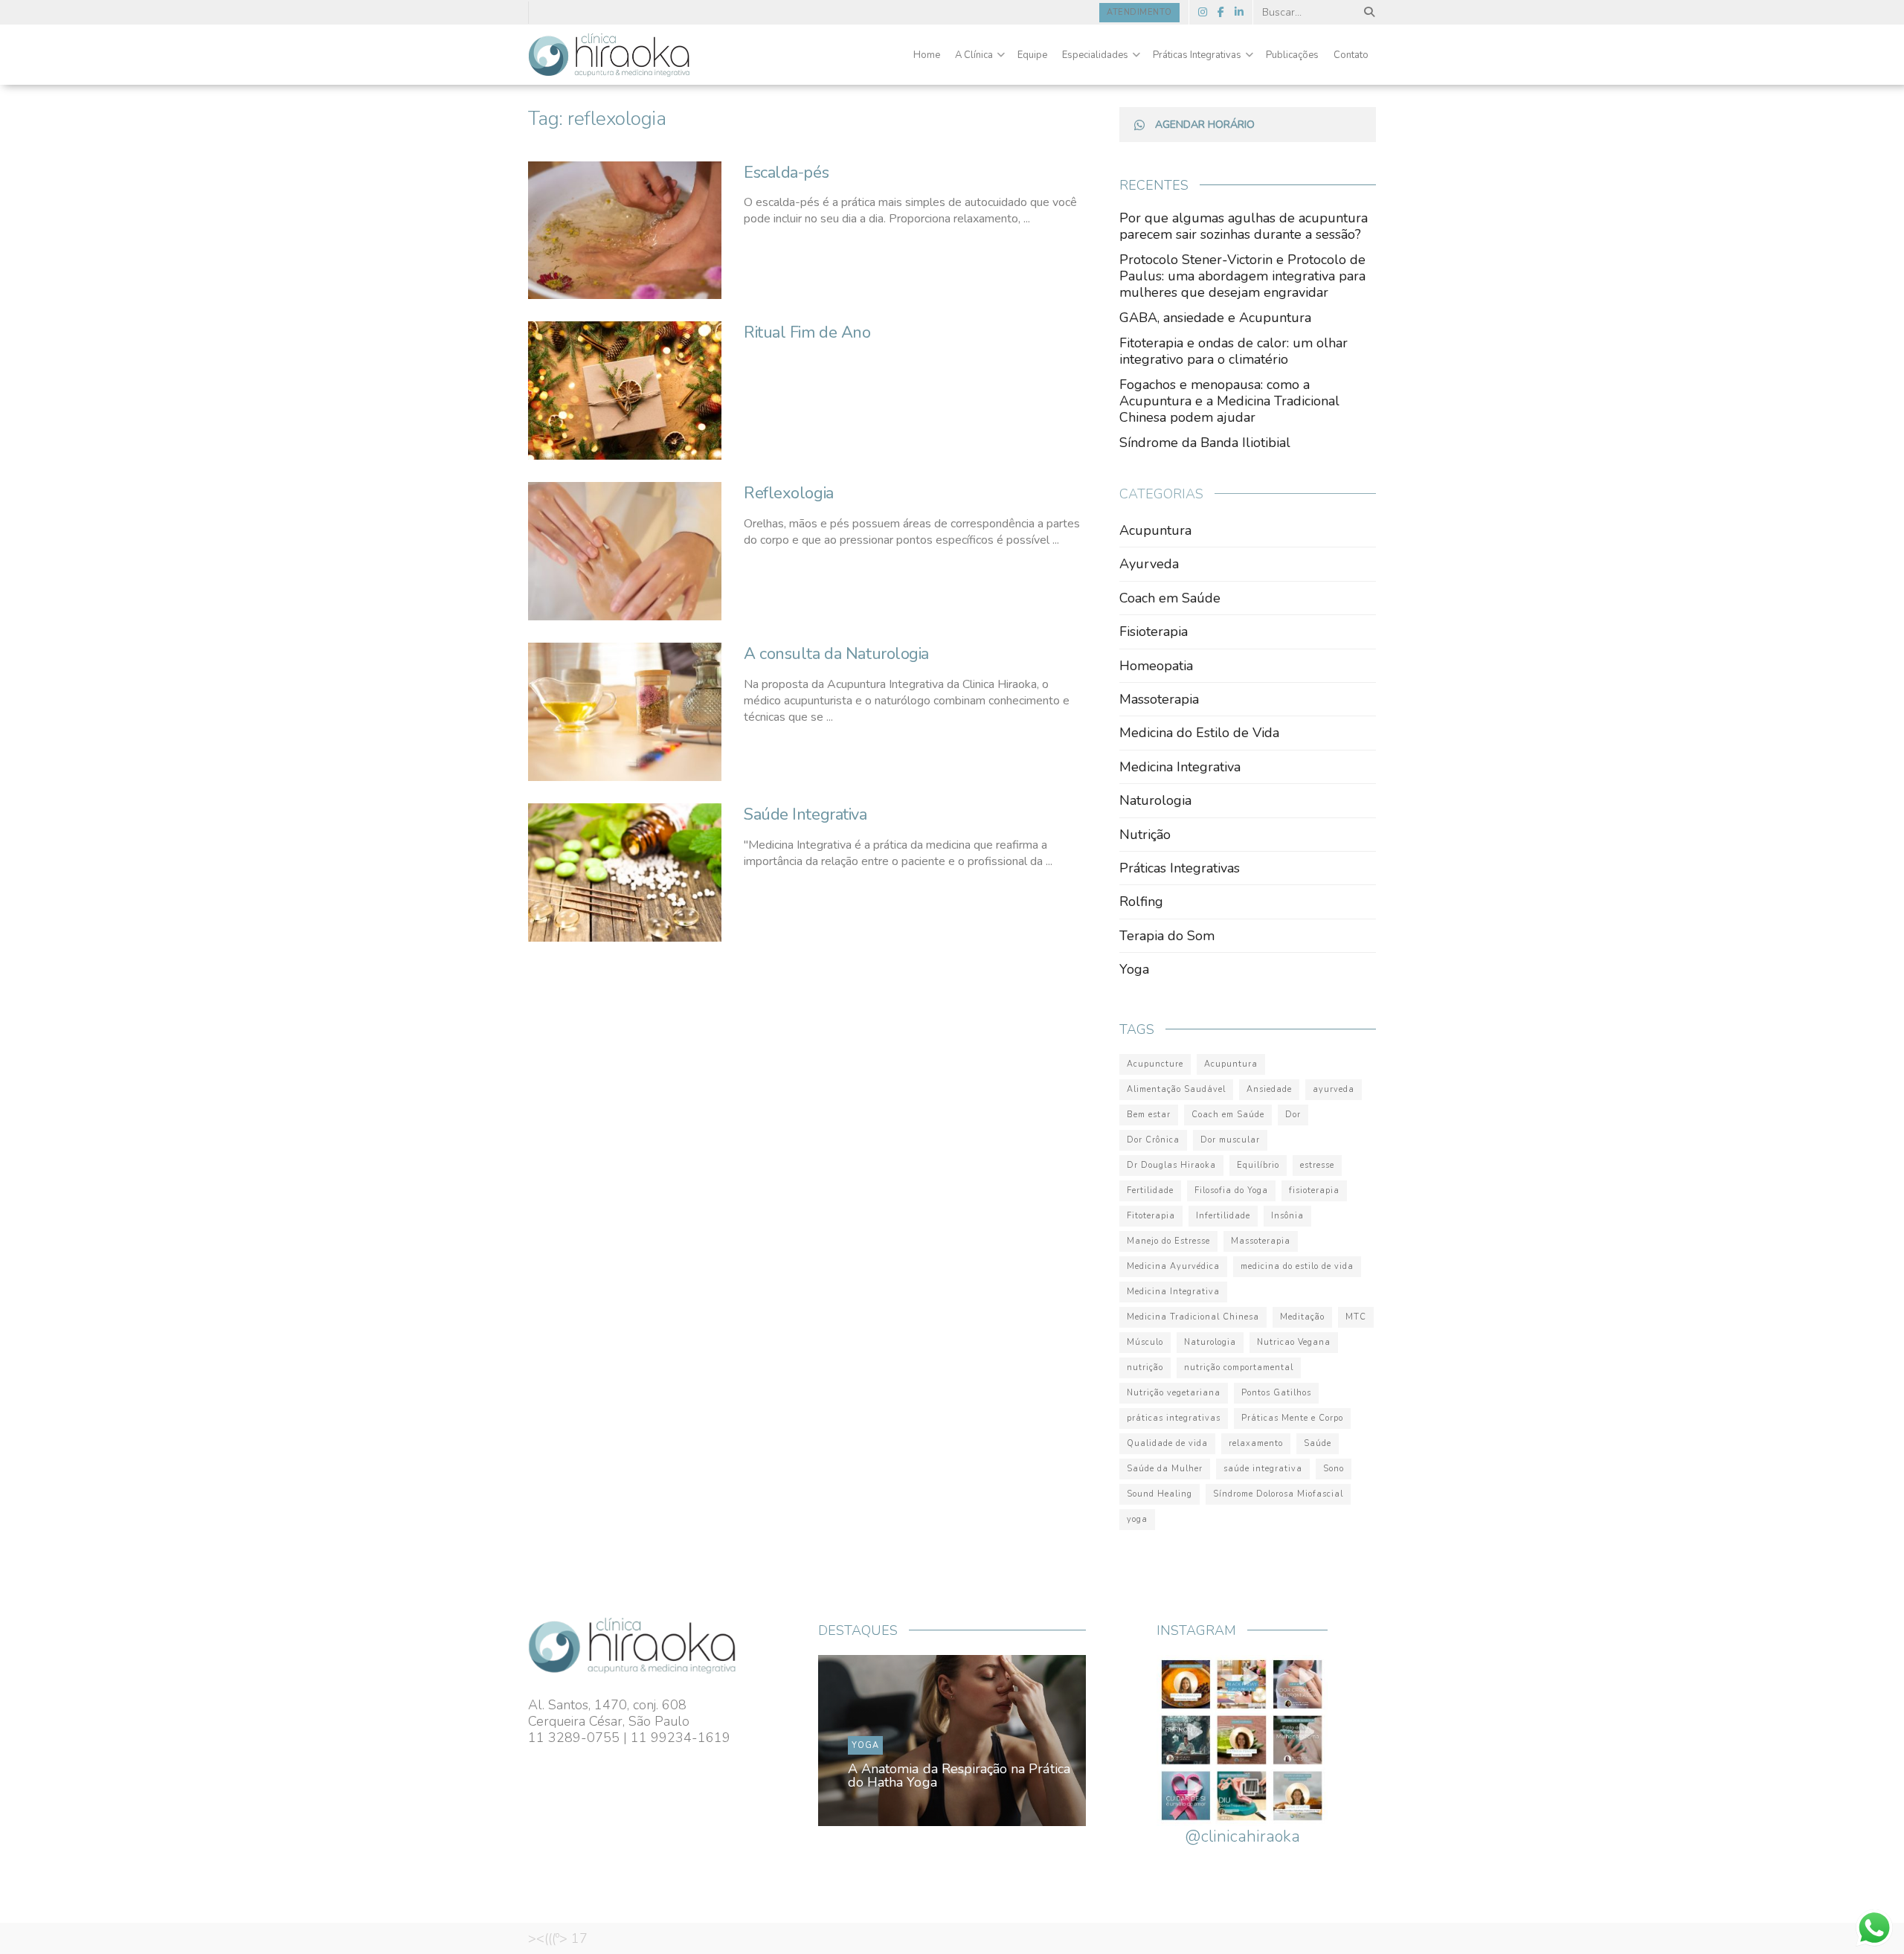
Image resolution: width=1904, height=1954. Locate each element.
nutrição (1145, 1368)
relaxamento (1256, 1443)
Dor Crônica (1153, 1140)
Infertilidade (1223, 1216)
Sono (1334, 1469)
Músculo (1145, 1342)
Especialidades (1095, 55)
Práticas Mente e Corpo (1292, 1418)
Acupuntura (1155, 530)
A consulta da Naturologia (836, 654)
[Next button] (1040, 1741)
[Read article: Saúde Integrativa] (625, 872)
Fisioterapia (1154, 631)
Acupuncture (1155, 1064)
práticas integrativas (1174, 1418)
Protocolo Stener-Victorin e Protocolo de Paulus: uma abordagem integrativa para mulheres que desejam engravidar (1242, 276)
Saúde (1318, 1443)
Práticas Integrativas (1197, 55)
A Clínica (974, 55)
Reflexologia (789, 493)
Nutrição (1145, 835)
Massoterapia (1159, 699)
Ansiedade (1269, 1089)
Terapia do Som (1167, 936)
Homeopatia (1156, 666)
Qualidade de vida (1167, 1443)
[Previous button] (864, 1741)
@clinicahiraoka (1242, 1836)
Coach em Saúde (1170, 598)
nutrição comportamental (1239, 1368)
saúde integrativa (1263, 1469)
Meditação (1302, 1317)
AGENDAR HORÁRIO (1205, 125)
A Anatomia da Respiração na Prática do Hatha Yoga (959, 1775)
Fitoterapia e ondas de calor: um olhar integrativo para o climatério (1234, 351)
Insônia (1287, 1216)
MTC (1356, 1317)
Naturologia (1155, 800)
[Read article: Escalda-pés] (625, 231)
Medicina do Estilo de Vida (1199, 733)
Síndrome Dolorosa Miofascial (1278, 1494)
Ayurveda (1149, 564)
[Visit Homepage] (609, 55)
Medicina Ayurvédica (1173, 1266)
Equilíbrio (1258, 1165)
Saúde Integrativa (805, 814)
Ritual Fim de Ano (807, 332)
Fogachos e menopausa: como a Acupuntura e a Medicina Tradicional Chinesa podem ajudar (1229, 401)
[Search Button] (1367, 12)
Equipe (1032, 55)
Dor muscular (1230, 1140)
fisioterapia (1314, 1190)
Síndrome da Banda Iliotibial (1205, 443)
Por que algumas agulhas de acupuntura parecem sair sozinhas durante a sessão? (1244, 226)
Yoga (1134, 969)
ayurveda (1334, 1089)
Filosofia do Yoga (1231, 1190)
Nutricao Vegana (1294, 1342)
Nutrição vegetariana (1174, 1393)
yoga (1137, 1519)
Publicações (1292, 55)
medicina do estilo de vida (1297, 1266)
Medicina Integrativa (1180, 767)
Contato (1351, 55)
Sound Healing (1160, 1494)
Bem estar (1149, 1115)
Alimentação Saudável (1176, 1089)
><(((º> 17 (558, 1938)
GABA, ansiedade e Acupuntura (1215, 318)
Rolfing (1141, 902)
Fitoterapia (1151, 1216)
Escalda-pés (786, 173)
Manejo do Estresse (1168, 1241)
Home (927, 55)
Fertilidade (1150, 1190)
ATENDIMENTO (1139, 12)
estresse (1317, 1165)
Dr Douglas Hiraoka (1171, 1165)
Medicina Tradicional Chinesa (1193, 1317)
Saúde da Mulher (1165, 1469)
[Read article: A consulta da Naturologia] (625, 712)
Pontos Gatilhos (1276, 1393)
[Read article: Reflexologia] (625, 551)
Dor (1293, 1115)
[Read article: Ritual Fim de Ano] (625, 391)
